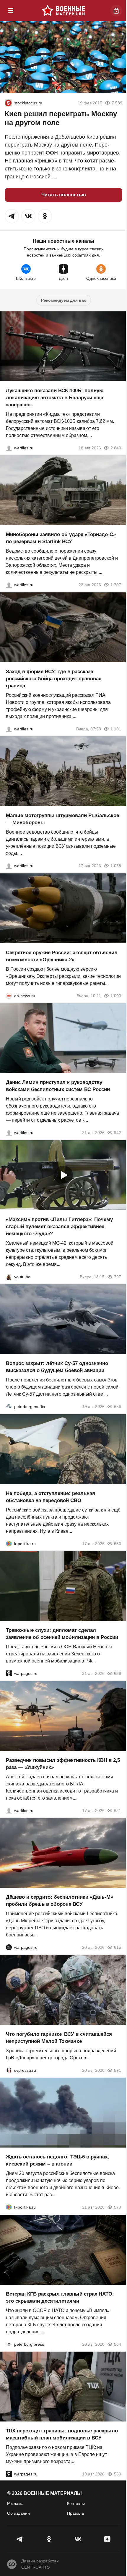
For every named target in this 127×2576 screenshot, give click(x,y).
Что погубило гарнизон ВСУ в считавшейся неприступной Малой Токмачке (59, 2037)
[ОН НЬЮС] (9, 995)
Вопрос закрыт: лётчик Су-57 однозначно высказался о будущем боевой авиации (57, 1367)
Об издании (18, 2513)
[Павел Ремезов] (9, 729)
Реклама (15, 2503)
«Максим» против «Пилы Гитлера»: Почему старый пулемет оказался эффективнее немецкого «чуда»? (59, 1226)
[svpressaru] (9, 2070)
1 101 (116, 729)
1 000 (116, 995)
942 (118, 1133)
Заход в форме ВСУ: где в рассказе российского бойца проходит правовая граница (54, 678)
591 (118, 2070)
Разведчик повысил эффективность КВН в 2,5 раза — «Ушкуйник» (63, 1763)
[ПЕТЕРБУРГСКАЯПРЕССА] (9, 2344)
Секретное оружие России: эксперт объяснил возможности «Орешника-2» (62, 956)
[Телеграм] (20, 2539)
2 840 (116, 448)
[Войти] (116, 11)
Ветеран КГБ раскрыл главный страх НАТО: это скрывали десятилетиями (60, 2297)
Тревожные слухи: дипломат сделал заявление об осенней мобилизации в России (62, 1634)
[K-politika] (9, 1543)
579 (118, 2207)
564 (118, 2344)
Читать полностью (64, 195)
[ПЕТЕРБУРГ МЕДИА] (9, 1407)
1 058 (116, 866)
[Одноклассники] (49, 2539)
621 (118, 1810)
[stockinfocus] (8, 103)
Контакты (76, 2503)
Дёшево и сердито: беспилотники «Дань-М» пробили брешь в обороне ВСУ (60, 1901)
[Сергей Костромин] (9, 448)
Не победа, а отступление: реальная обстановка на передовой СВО (51, 1497)
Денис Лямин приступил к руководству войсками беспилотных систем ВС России (58, 1086)
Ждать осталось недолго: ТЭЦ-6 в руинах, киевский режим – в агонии (57, 2160)
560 (118, 2474)
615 (118, 1947)
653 (118, 1543)
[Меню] (11, 11)
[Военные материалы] (63, 11)
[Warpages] (9, 1673)
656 (118, 1407)
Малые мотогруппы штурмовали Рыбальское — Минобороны (62, 819)
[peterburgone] (9, 1947)
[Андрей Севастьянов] (9, 866)
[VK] (78, 2539)
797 (118, 1276)
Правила (75, 2513)
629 (118, 1673)
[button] (12, 216)
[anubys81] (9, 1276)
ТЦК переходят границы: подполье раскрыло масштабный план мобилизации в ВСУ (62, 2434)
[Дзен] (107, 2539)
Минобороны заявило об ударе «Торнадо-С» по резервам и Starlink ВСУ (61, 538)
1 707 (116, 585)
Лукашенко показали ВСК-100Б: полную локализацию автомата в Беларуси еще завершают (55, 397)
